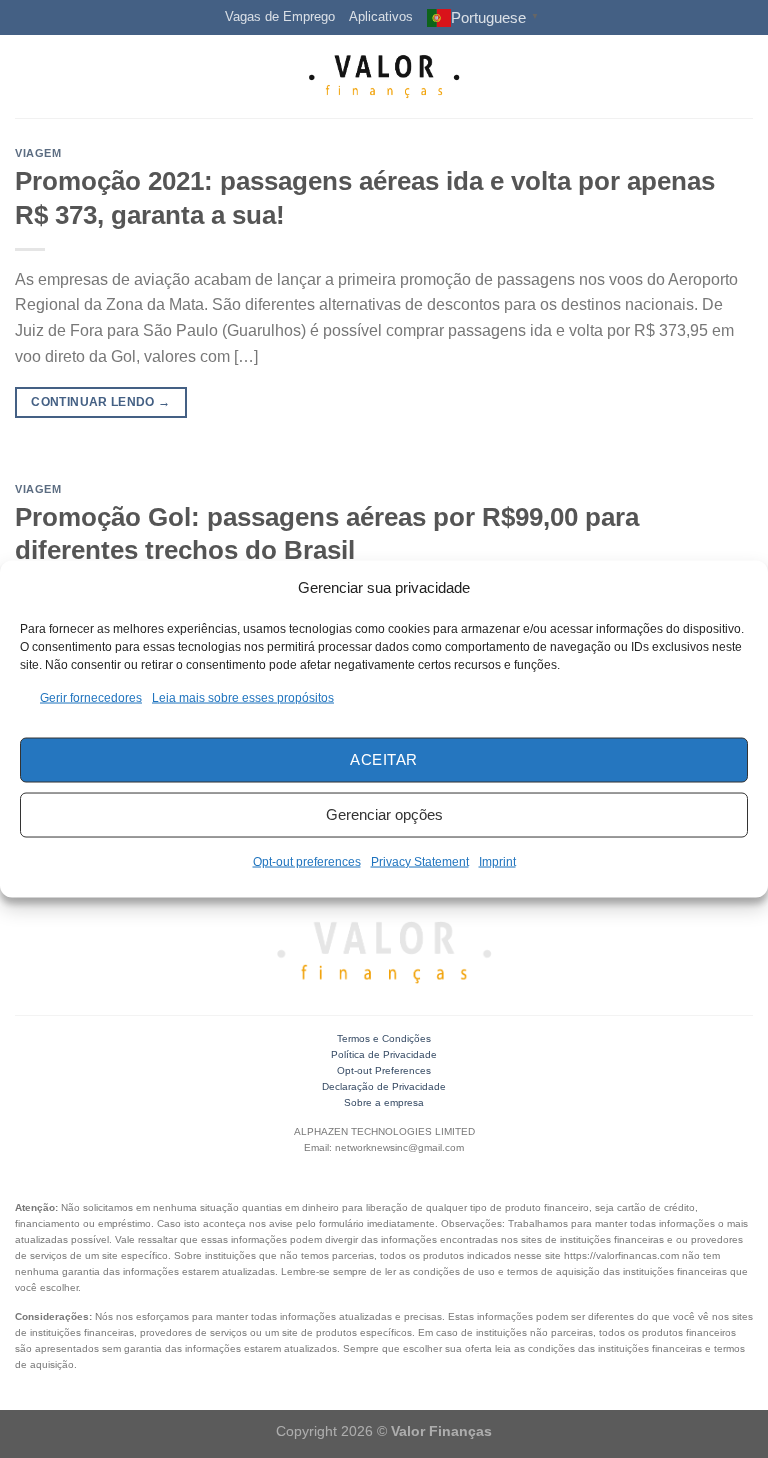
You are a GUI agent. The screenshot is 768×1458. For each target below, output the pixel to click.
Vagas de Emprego (280, 16)
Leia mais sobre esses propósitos (243, 698)
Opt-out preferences (307, 861)
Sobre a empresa (384, 1102)
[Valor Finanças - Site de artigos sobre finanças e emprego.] (384, 77)
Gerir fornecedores (91, 698)
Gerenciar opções (384, 814)
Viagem (38, 153)
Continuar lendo (100, 402)
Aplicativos (381, 16)
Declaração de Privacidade (384, 1086)
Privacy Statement (420, 861)
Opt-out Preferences (384, 1070)
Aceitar (383, 759)
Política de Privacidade (384, 1054)
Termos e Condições (384, 1038)
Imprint (497, 861)
